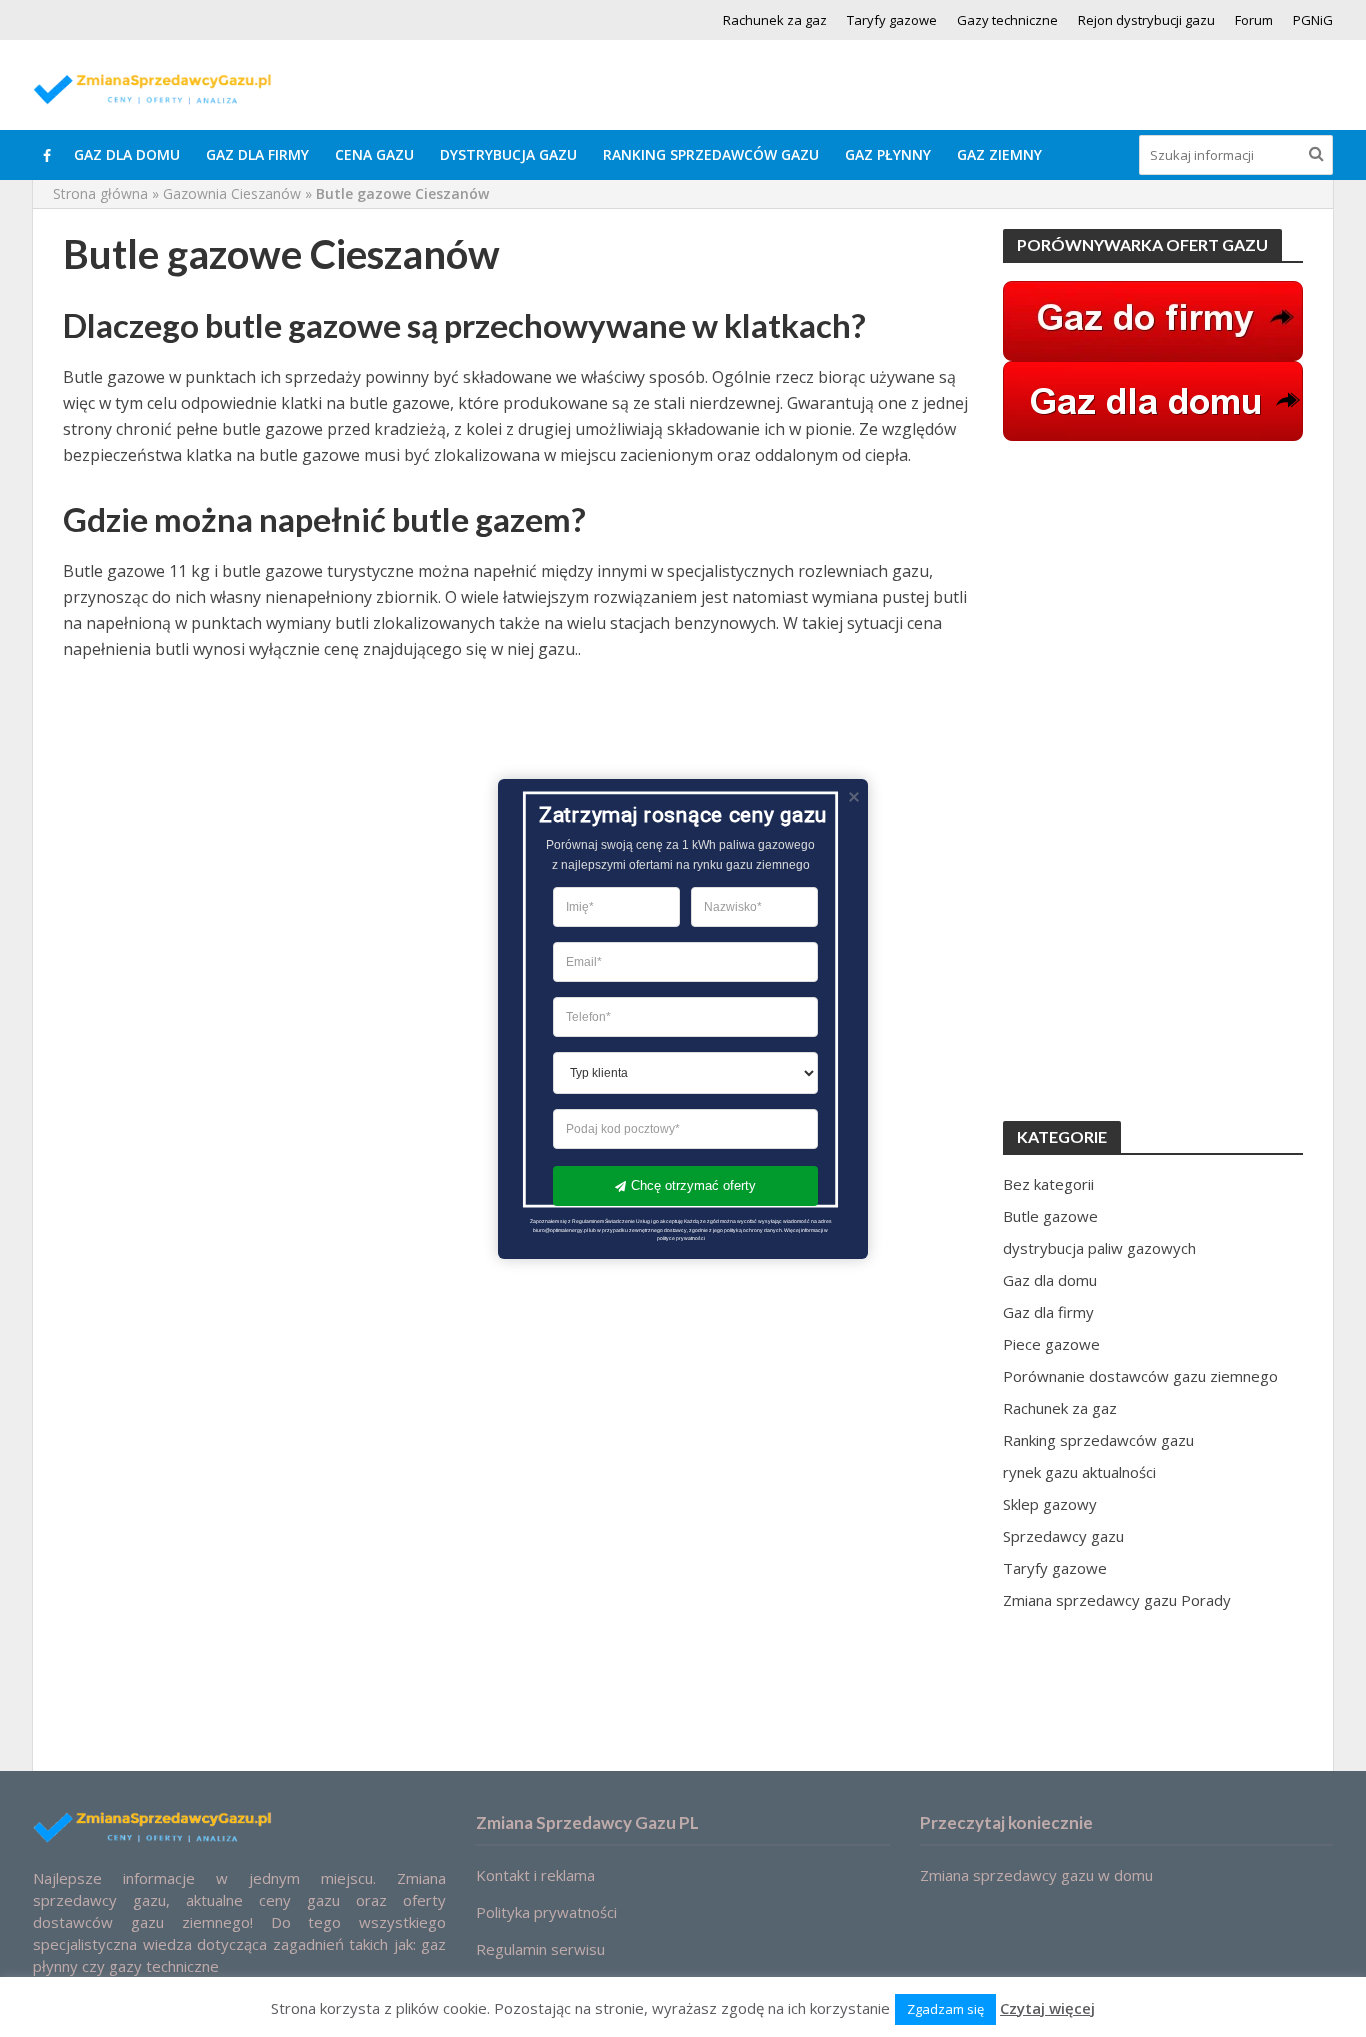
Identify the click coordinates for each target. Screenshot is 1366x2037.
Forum (1254, 20)
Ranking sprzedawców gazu (711, 154)
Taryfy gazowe (892, 20)
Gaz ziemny (999, 154)
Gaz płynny (888, 154)
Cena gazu (374, 154)
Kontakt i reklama (535, 1875)
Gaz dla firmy (257, 154)
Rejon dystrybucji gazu (1146, 20)
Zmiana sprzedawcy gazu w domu (1036, 1875)
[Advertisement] (1153, 781)
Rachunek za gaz (775, 20)
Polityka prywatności (546, 1912)
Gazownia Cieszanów (232, 193)
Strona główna (100, 193)
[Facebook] (47, 155)
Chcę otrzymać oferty (693, 1185)
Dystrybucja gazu (508, 154)
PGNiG (1313, 20)
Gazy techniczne (1007, 20)
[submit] (1316, 153)
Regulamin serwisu (540, 1949)
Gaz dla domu (127, 154)
